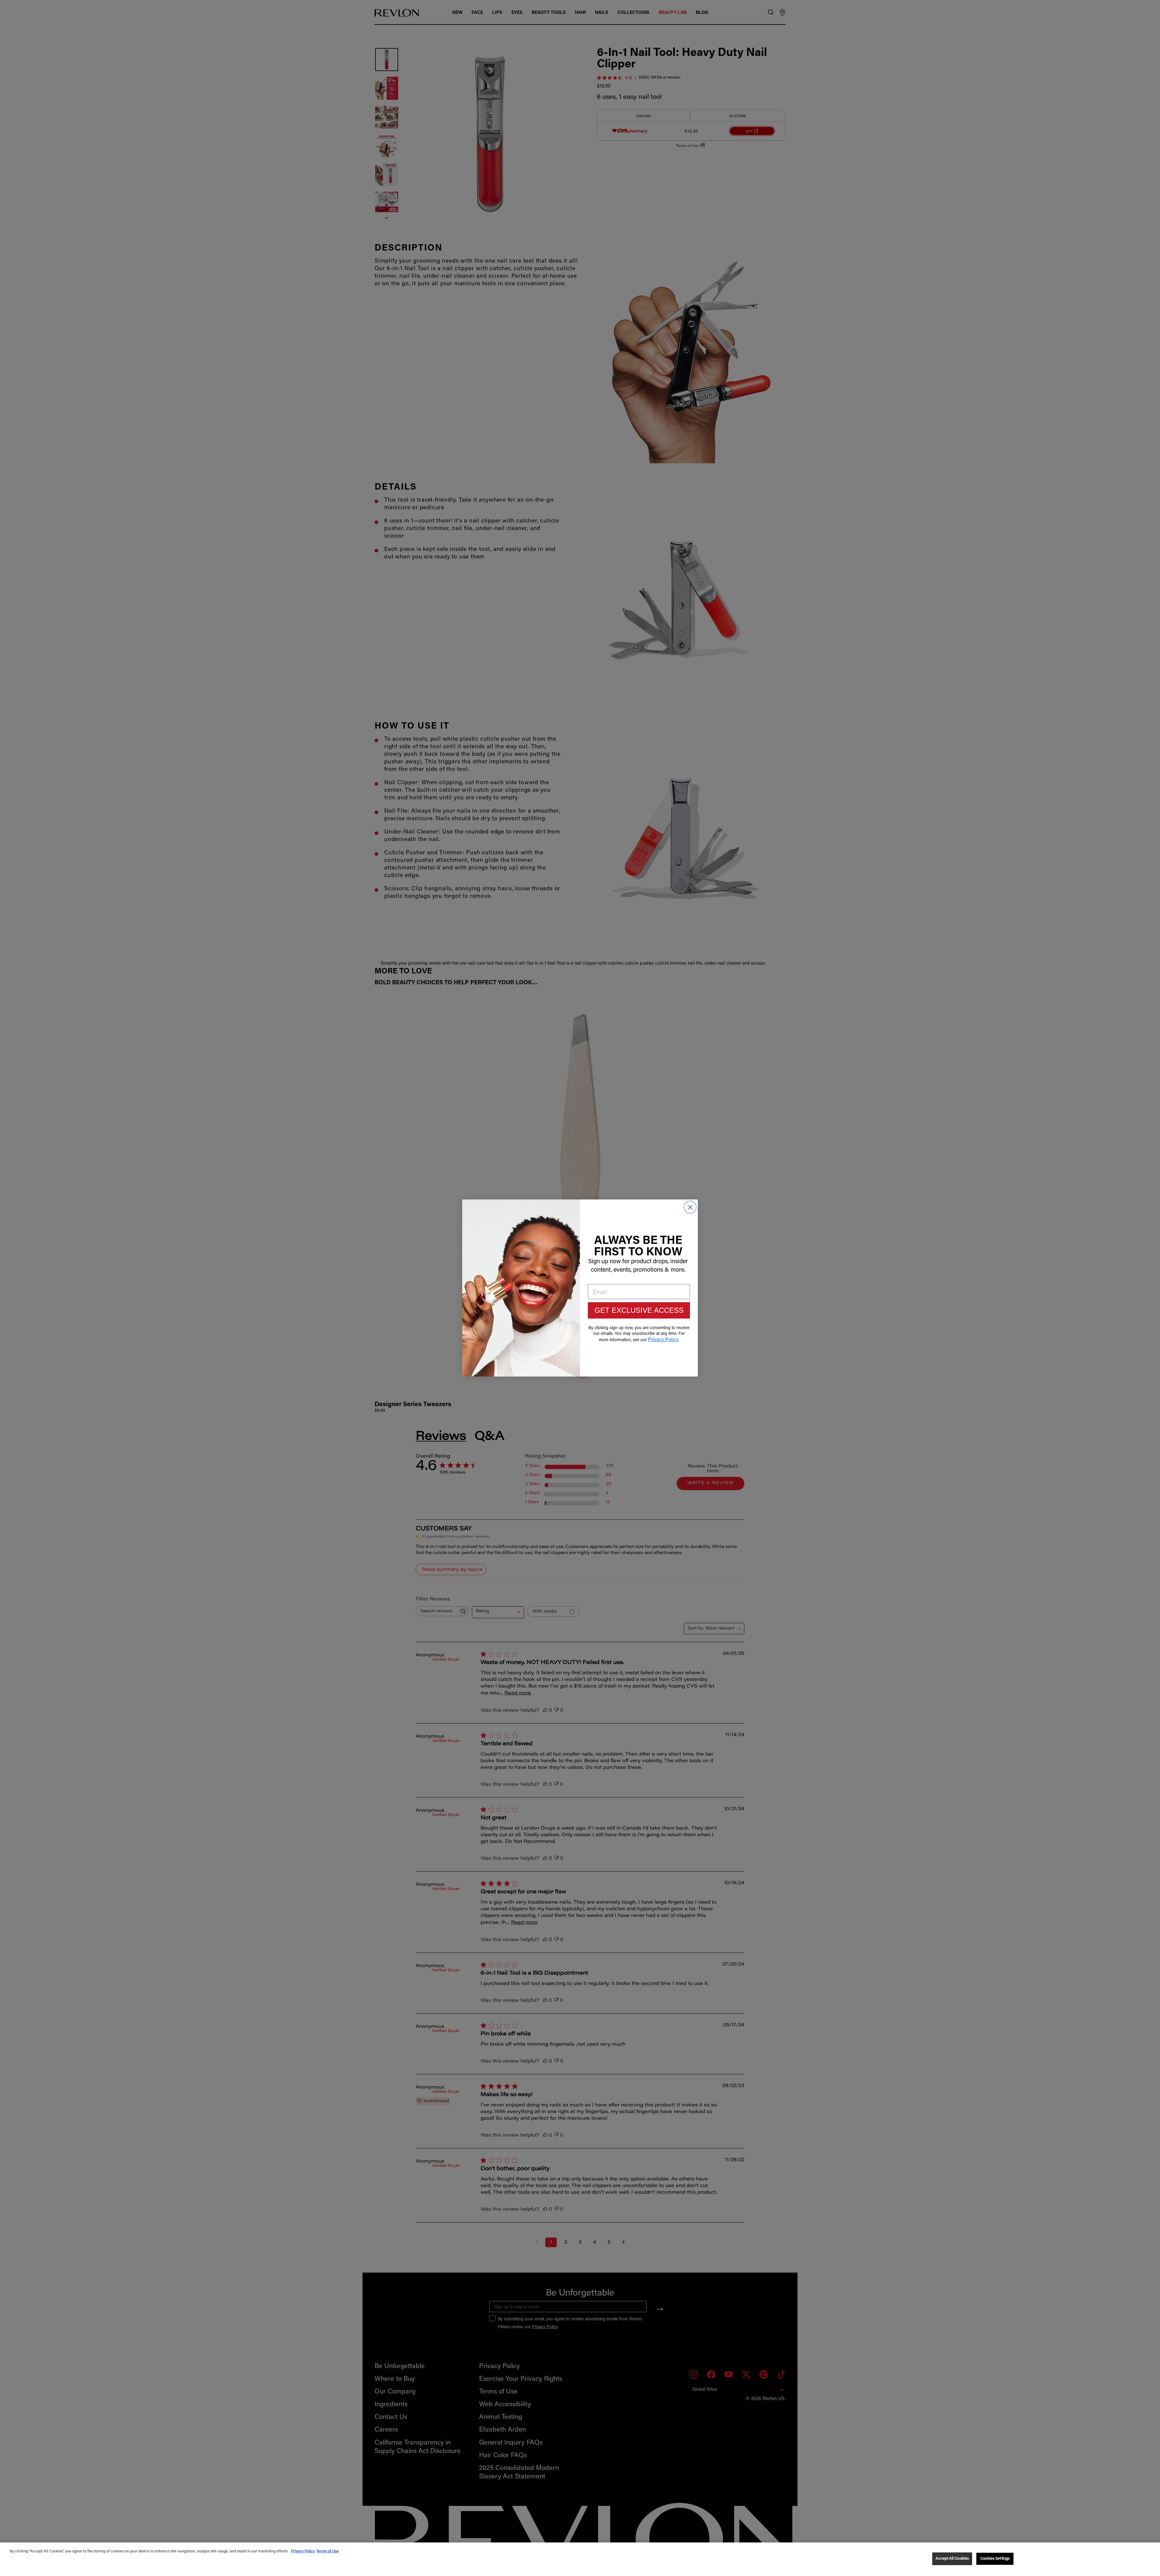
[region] (580, 2559)
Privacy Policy (303, 2551)
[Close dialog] (690, 1207)
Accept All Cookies (952, 2559)
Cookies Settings (995, 2559)
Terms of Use (327, 2551)
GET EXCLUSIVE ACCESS (639, 1310)
